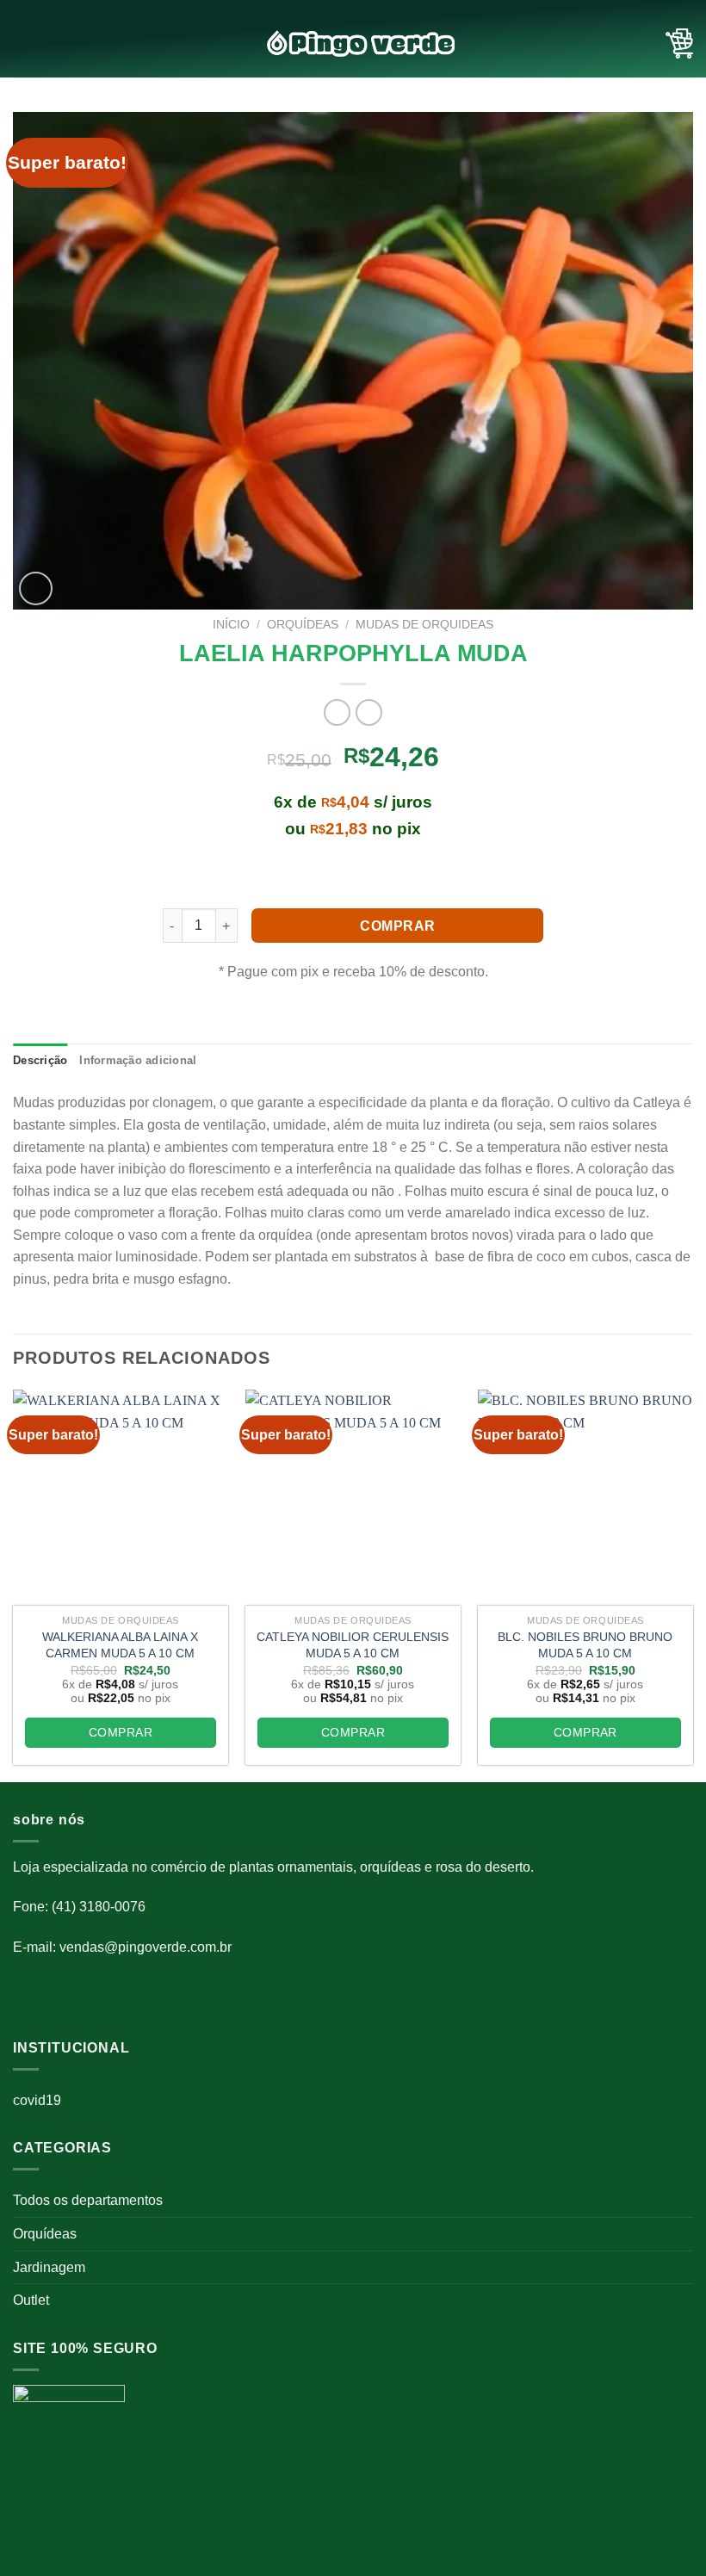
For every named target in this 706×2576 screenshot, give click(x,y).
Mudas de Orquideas (424, 625)
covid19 (37, 2100)
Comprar (397, 926)
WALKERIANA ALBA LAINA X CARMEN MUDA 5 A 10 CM (120, 1645)
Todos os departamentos (88, 2200)
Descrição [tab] (40, 1060)
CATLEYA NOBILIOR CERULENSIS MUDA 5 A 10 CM (353, 1645)
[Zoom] (36, 588)
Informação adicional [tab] (138, 1060)
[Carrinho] (679, 44)
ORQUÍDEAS (303, 625)
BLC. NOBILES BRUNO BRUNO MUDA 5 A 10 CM (585, 1645)
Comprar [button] (121, 1732)
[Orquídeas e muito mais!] (353, 43)
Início (231, 625)
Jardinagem (49, 2267)
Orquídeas (45, 2234)
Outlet (31, 2300)
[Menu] (23, 43)
